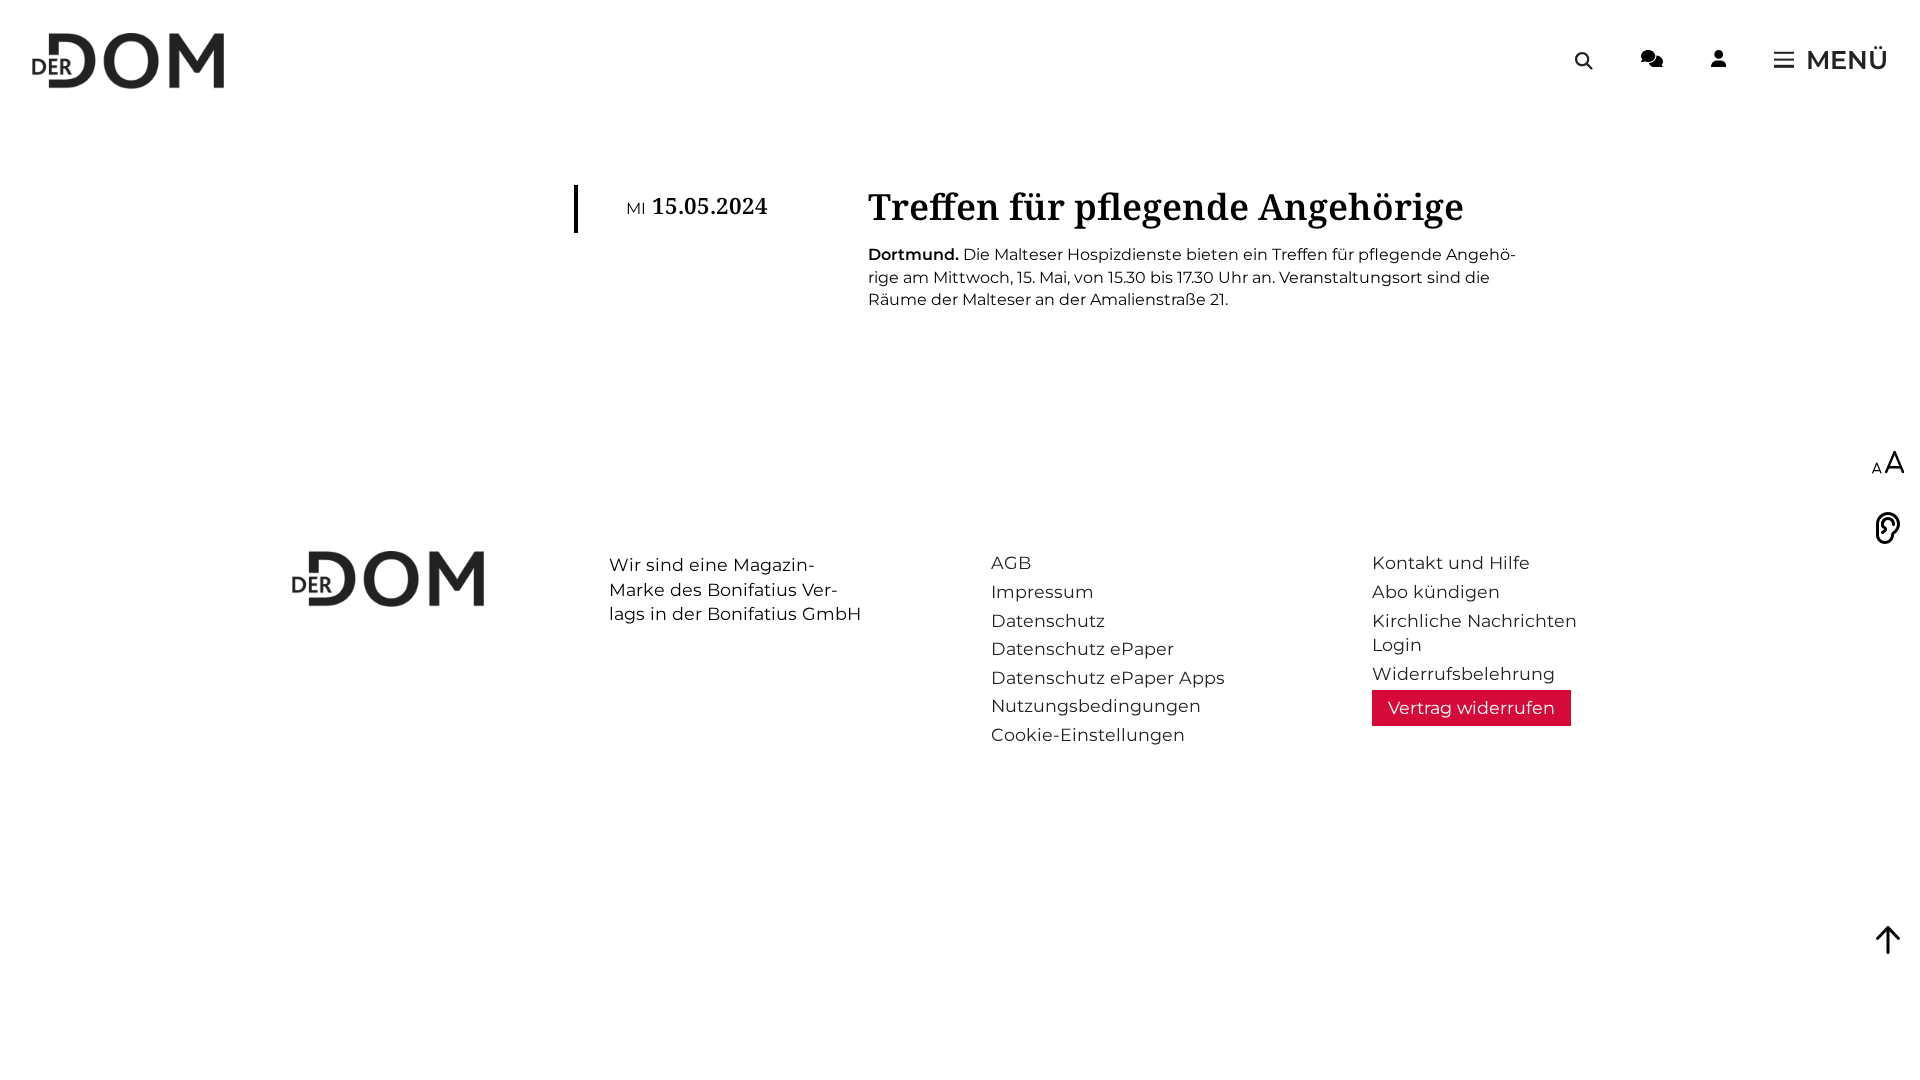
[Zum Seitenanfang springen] (1888, 940)
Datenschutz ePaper (1082, 648)
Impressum (1042, 591)
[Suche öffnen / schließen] (1584, 61)
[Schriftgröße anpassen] (1888, 464)
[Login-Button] (1718, 62)
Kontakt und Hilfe (1451, 562)
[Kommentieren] (1652, 62)
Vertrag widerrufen (1471, 707)
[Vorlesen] (1888, 528)
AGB (1011, 562)
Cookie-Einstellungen (1088, 734)
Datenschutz (1048, 620)
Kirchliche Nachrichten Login (1474, 633)
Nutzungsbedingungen (1096, 705)
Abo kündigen (1436, 591)
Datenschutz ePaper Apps (1108, 677)
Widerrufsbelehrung (1463, 673)
